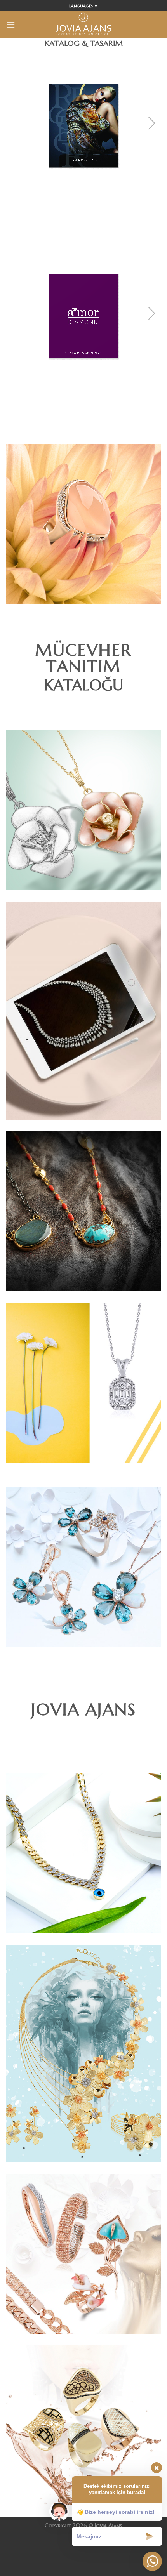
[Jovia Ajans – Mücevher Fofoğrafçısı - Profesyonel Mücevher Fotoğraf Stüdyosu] (83, 25)
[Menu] (10, 25)
